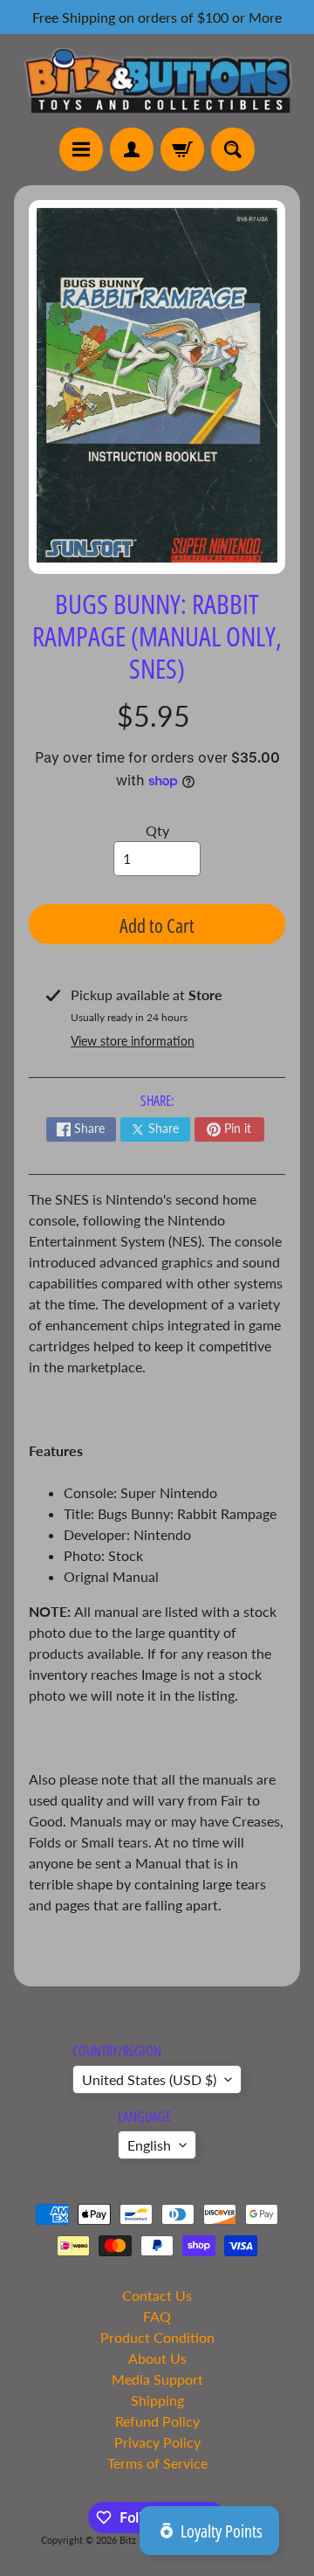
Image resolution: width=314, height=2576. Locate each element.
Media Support (157, 2379)
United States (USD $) (149, 2079)
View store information (133, 1041)
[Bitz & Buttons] (157, 81)
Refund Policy (157, 2421)
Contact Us (157, 2295)
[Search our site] (233, 149)
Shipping (157, 2400)
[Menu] (81, 149)
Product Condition (157, 2337)
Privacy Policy (157, 2442)
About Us (157, 2358)
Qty (157, 830)
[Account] (132, 149)
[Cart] (182, 149)
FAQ (157, 2316)
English (149, 2145)
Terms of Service (157, 2463)
